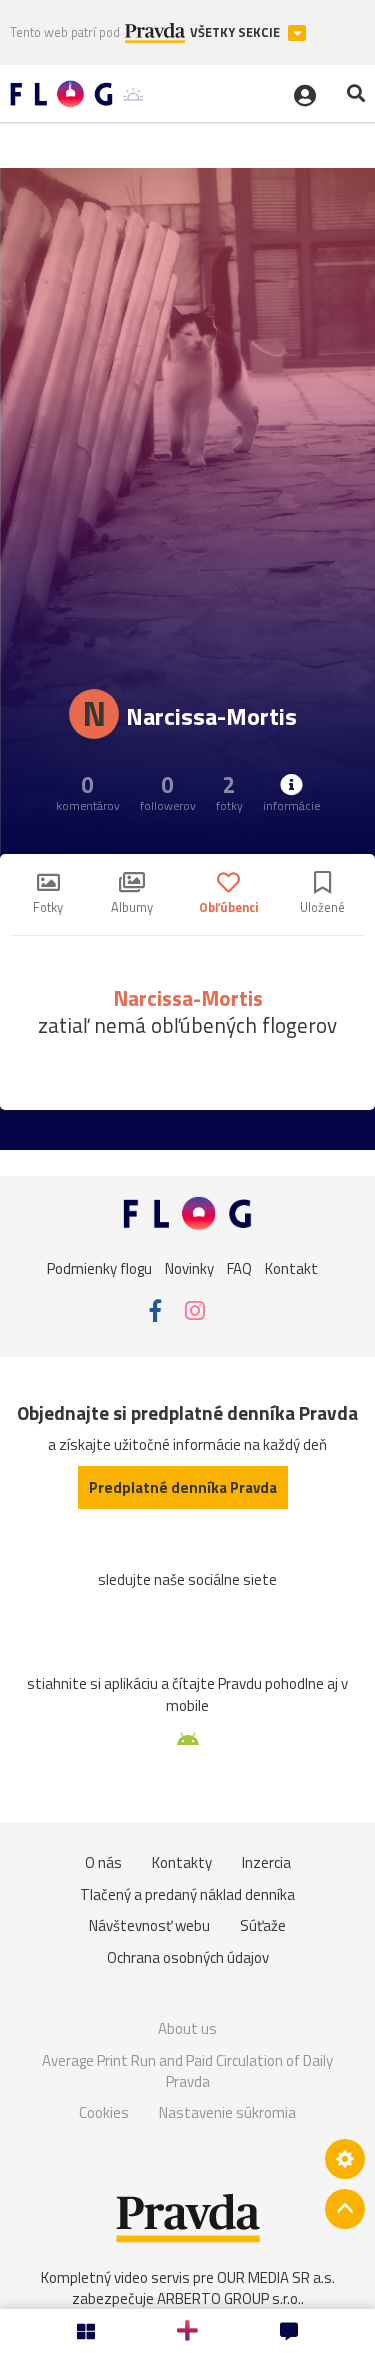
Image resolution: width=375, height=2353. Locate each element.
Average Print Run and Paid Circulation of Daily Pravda (187, 2071)
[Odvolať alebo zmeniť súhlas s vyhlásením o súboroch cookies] (345, 2159)
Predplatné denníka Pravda (183, 1487)
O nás (103, 1862)
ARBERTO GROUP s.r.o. (229, 2298)
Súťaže (263, 1925)
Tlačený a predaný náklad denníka (187, 1894)
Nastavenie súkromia (227, 2112)
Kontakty (182, 1862)
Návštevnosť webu (149, 1925)
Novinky (189, 1267)
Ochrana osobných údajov (188, 1957)
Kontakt (291, 1267)
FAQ (239, 1267)
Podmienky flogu (99, 1267)
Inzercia (266, 1862)
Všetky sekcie (236, 32)
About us (187, 2028)
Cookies (104, 2112)
